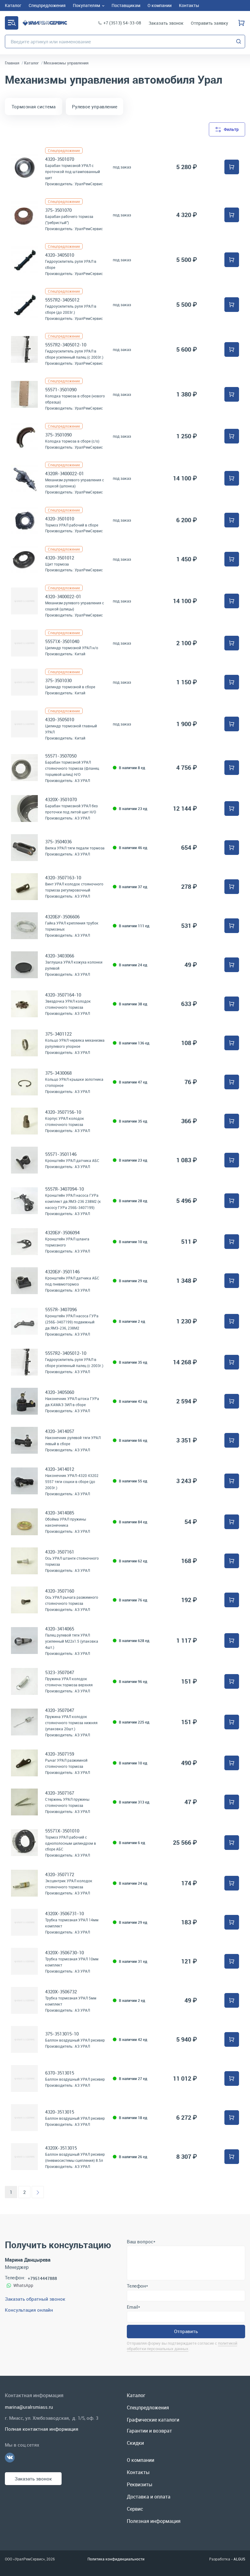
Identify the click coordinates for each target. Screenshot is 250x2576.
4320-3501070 (60, 159)
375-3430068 (58, 1073)
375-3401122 (58, 1034)
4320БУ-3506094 (62, 1232)
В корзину (232, 167)
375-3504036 (58, 841)
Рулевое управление (95, 107)
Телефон (137, 2286)
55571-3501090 (61, 389)
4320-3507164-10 (63, 995)
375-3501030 (58, 680)
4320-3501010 (60, 519)
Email (133, 2307)
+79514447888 (42, 2278)
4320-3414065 (60, 1629)
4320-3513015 (60, 2112)
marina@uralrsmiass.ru (29, 2407)
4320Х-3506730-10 (64, 1952)
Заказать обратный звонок (35, 2299)
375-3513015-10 (62, 2034)
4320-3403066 (60, 956)
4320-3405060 (60, 1392)
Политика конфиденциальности (116, 2559)
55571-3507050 (61, 756)
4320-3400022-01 (63, 596)
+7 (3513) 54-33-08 (122, 23)
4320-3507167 (60, 1793)
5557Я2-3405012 (62, 300)
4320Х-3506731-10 (64, 1913)
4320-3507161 (60, 1552)
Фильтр (231, 129)
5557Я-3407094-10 (64, 1189)
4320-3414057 (60, 1431)
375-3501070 (58, 210)
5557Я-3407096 (61, 1309)
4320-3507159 (60, 1754)
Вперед (38, 2192)
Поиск (239, 42)
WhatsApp (23, 2285)
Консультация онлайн (29, 2310)
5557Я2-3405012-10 (66, 345)
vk (10, 2458)
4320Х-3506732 (61, 1992)
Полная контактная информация (42, 2429)
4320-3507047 (60, 1710)
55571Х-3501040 (62, 641)
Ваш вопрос (141, 2241)
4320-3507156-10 (63, 1112)
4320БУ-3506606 (62, 917)
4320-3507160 (60, 1591)
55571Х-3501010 (62, 1831)
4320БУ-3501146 (62, 1272)
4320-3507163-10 (63, 877)
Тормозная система (34, 107)
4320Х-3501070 (61, 799)
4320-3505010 (60, 719)
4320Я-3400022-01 (64, 473)
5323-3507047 (60, 1672)
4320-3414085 (60, 1513)
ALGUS (239, 2559)
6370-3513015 (60, 2073)
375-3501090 (58, 435)
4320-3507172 (60, 1874)
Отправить (186, 2331)
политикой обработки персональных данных (182, 2346)
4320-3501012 (60, 558)
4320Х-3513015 (61, 2148)
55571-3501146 (61, 1154)
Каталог (12, 23)
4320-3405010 (60, 255)
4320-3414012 (60, 1469)
